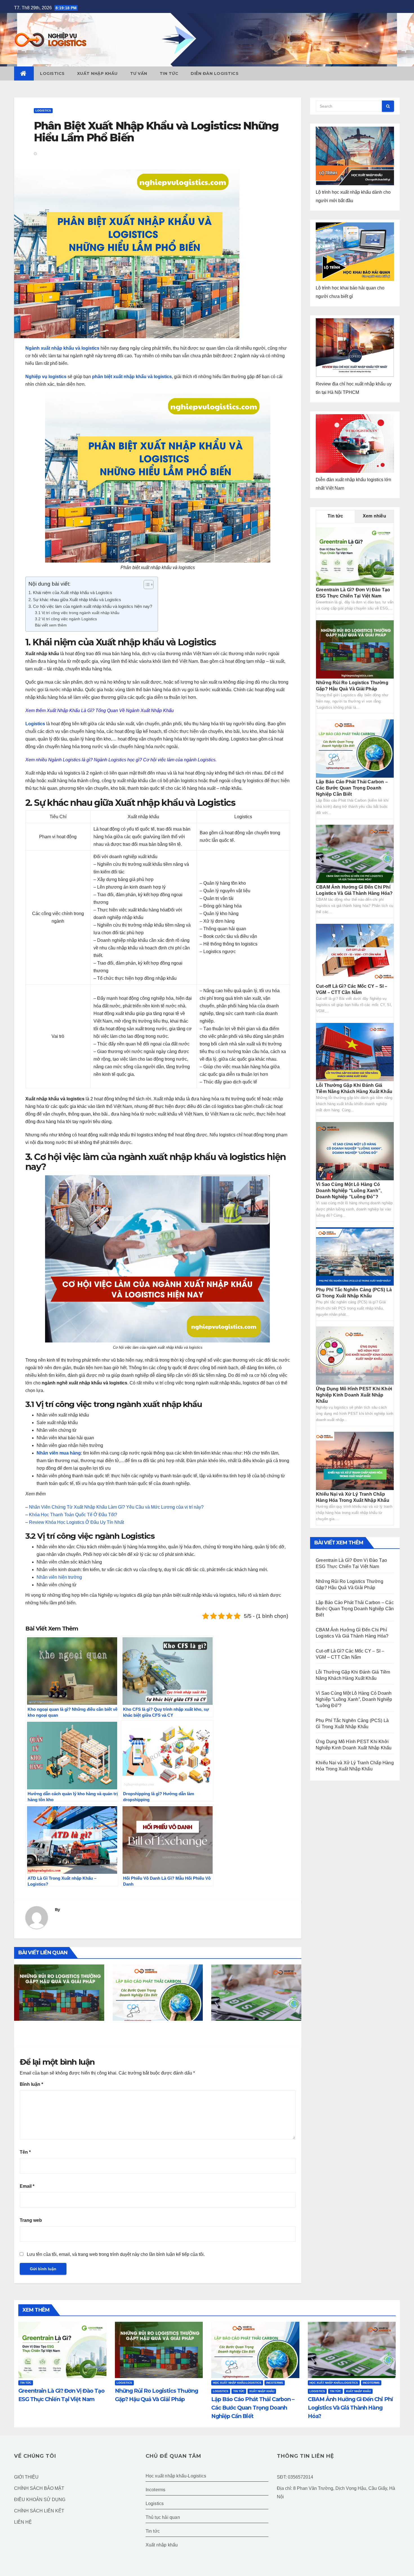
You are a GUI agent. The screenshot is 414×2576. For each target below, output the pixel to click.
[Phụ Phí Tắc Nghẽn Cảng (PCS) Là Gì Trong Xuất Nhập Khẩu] (355, 1256)
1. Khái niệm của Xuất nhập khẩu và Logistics (70, 593)
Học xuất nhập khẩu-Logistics (237, 2383)
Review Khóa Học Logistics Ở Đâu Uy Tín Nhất (76, 1522)
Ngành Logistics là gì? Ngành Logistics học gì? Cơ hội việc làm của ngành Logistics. (132, 760)
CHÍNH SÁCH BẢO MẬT (39, 2488)
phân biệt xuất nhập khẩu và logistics (132, 377)
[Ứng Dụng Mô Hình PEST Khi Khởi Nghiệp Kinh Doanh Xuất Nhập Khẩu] (355, 1355)
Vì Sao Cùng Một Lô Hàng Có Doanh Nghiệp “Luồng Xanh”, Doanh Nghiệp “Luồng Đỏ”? (349, 1191)
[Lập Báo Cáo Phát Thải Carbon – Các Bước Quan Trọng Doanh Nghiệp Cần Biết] (355, 748)
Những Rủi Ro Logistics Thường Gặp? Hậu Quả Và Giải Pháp (56, 2035)
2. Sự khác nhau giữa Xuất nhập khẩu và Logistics (75, 600)
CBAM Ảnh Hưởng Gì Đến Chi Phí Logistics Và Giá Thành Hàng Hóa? (253, 2035)
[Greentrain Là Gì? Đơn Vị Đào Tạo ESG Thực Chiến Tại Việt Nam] (355, 556)
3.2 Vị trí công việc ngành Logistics (66, 619)
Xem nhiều (374, 516)
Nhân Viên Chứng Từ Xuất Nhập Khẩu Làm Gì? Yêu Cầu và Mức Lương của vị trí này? (116, 1507)
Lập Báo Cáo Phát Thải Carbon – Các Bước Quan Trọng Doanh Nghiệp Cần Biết (155, 2039)
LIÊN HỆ (23, 2522)
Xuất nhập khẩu (97, 73)
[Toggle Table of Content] (146, 585)
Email (27, 2186)
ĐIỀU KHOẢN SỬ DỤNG (40, 2500)
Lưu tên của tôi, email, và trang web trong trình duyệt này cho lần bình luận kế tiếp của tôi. (116, 2254)
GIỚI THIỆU (26, 2477)
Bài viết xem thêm (51, 625)
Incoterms (275, 2383)
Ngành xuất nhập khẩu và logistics (62, 348)
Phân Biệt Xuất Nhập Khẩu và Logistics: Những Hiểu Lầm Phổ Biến (156, 132)
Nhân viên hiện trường (59, 1577)
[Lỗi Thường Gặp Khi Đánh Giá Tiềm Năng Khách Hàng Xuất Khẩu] (355, 1052)
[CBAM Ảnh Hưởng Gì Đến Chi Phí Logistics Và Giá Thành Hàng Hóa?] (355, 854)
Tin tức (169, 73)
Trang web (31, 2220)
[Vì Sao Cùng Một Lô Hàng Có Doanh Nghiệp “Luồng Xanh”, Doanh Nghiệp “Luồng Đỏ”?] (355, 1151)
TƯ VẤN (139, 73)
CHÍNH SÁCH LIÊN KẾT (39, 2511)
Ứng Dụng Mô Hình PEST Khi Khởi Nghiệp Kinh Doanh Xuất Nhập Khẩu (354, 1395)
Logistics (52, 73)
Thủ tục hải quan (163, 2517)
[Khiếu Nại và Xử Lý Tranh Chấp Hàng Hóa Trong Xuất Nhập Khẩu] (355, 1461)
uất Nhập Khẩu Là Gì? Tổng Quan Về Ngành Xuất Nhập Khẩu (112, 711)
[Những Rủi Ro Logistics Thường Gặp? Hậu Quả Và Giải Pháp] (355, 649)
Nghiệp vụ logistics (46, 377)
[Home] (24, 73)
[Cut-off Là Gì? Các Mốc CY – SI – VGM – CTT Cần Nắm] (355, 953)
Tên (25, 2152)
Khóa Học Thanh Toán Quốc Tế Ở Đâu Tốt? (73, 1515)
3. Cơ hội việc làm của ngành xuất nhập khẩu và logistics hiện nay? (90, 606)
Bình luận (31, 2084)
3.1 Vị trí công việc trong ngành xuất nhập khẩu (77, 613)
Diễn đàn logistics (215, 73)
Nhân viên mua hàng (59, 1453)
